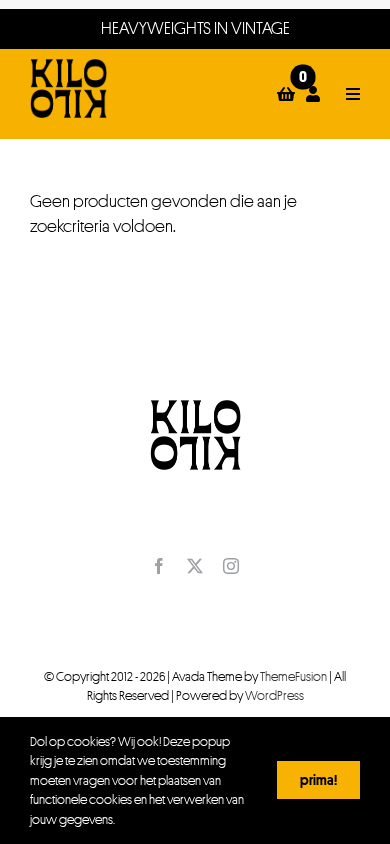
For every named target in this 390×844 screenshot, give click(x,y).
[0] (286, 94)
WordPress (274, 695)
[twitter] (195, 566)
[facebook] (159, 566)
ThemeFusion (293, 676)
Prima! (318, 779)
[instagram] (231, 566)
